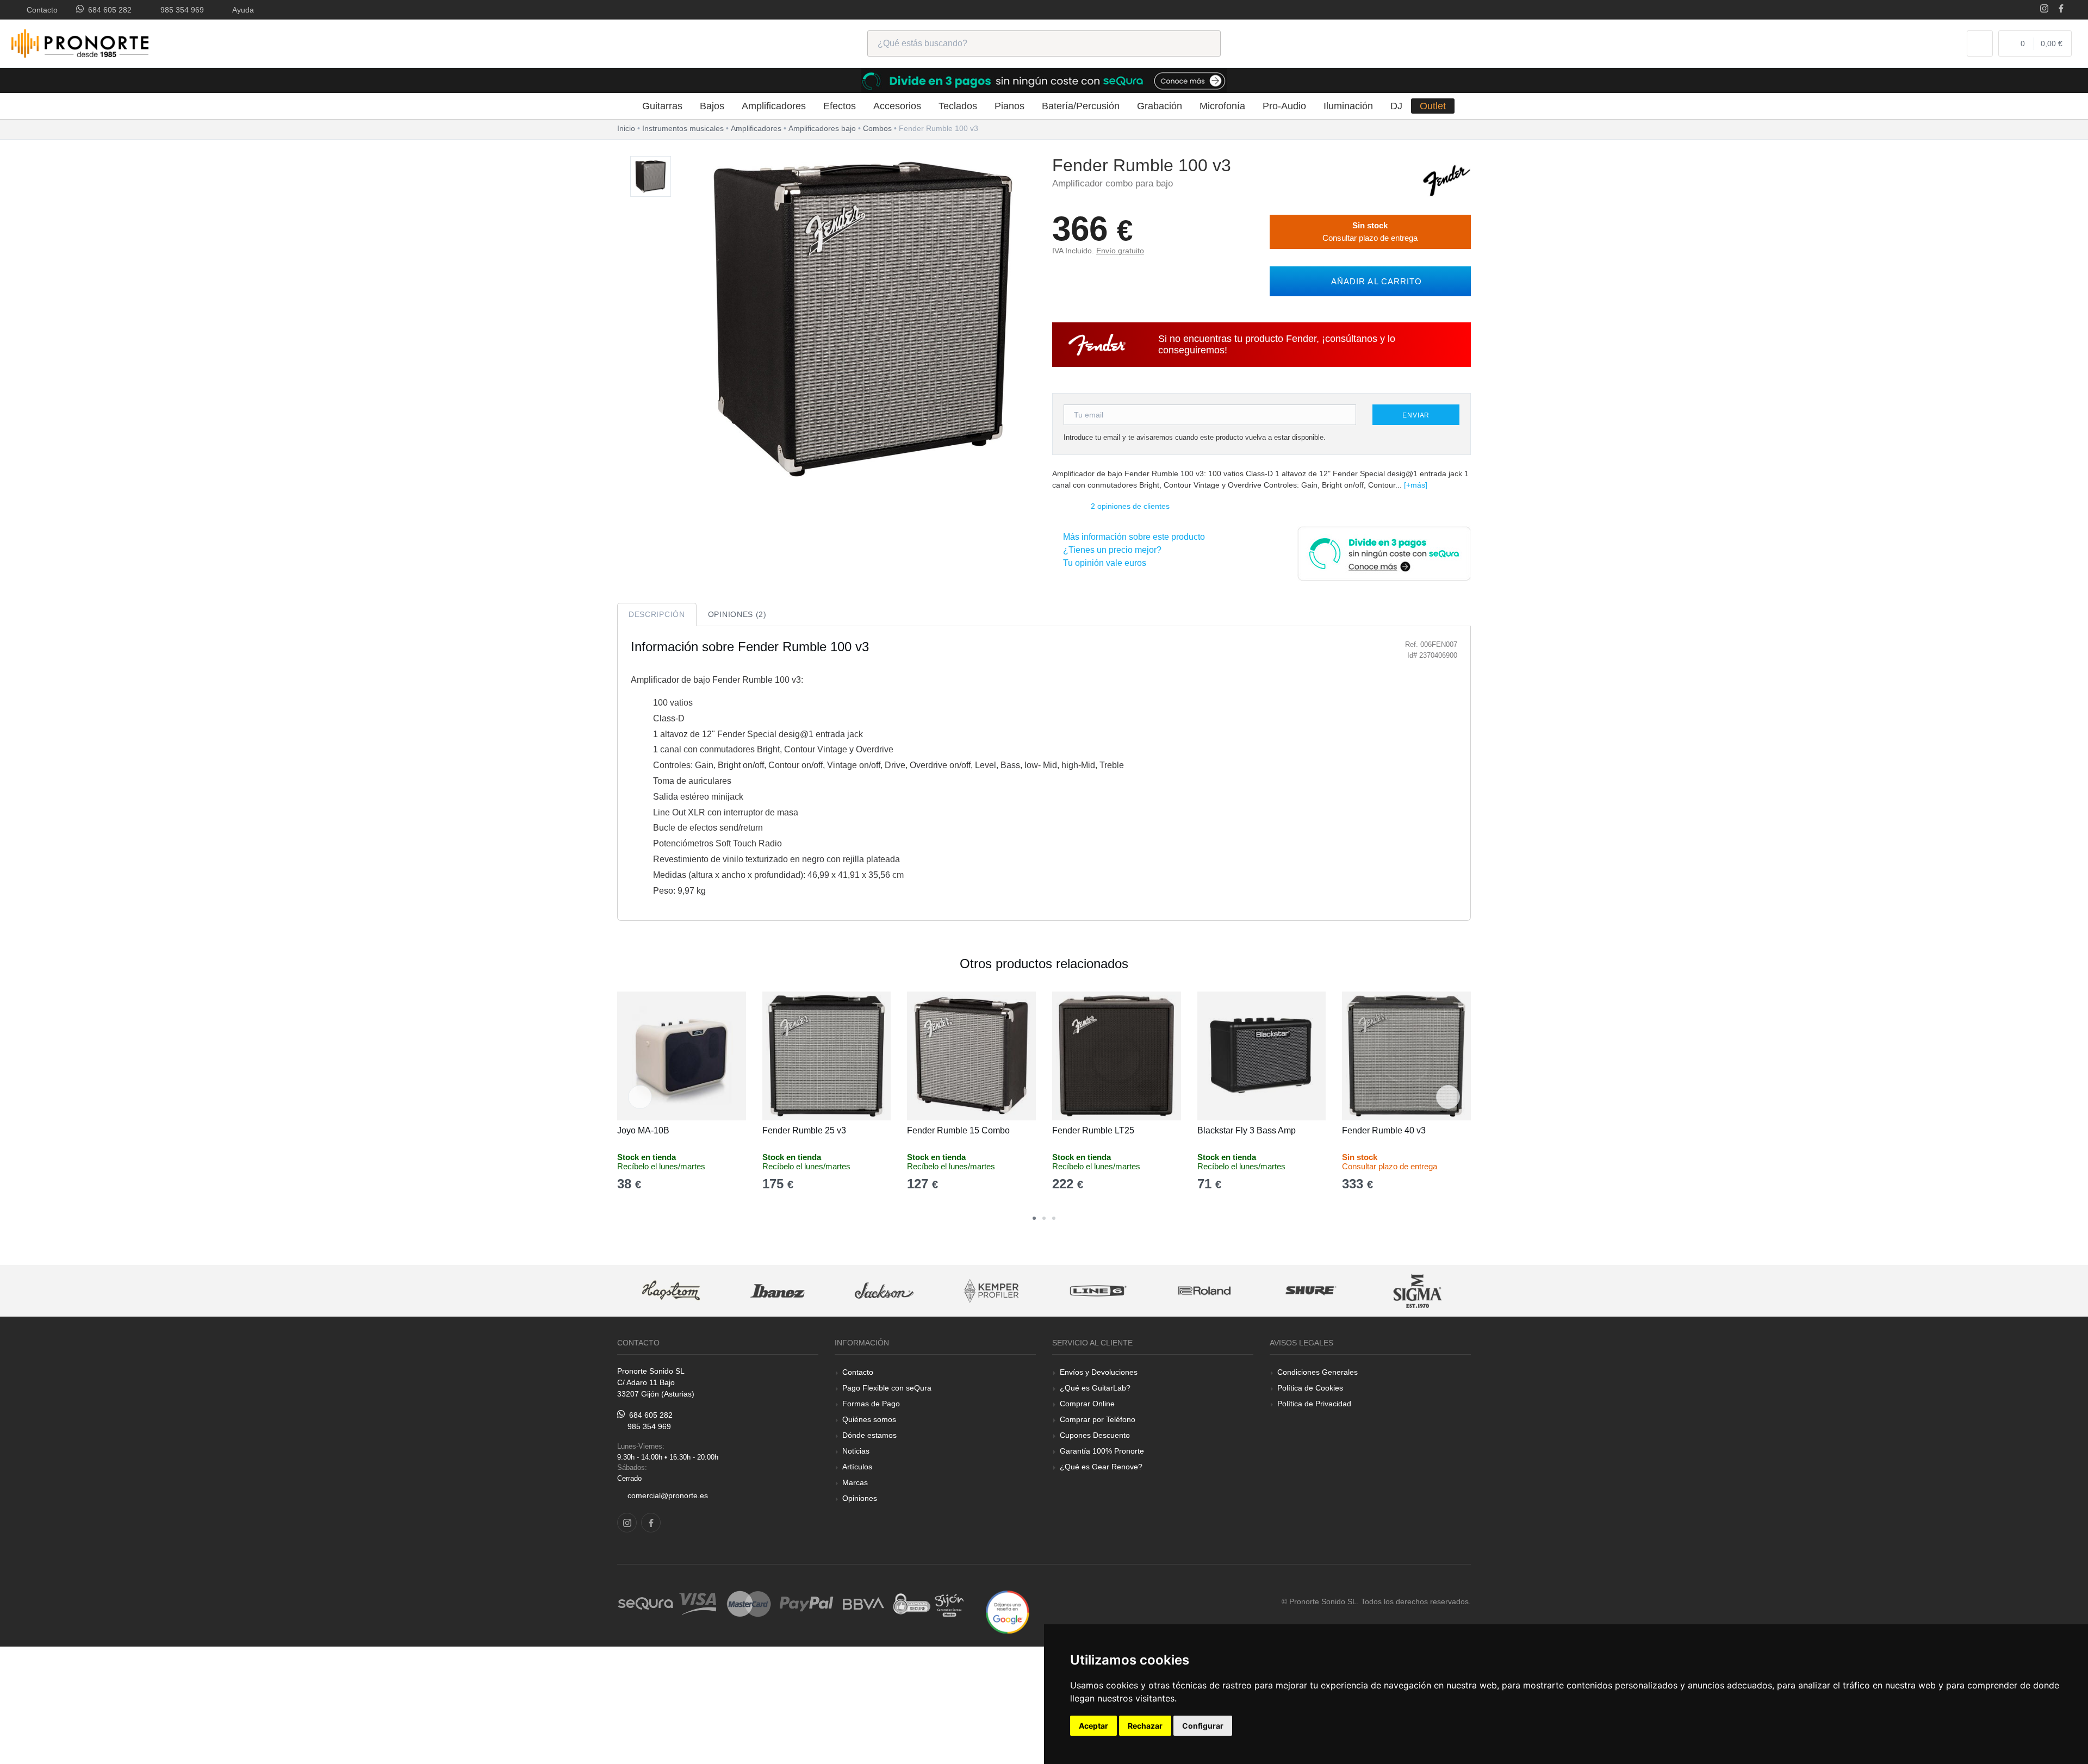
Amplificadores (774, 106)
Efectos (840, 106)
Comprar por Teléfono (1098, 1419)
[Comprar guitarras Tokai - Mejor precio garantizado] (1418, 1291)
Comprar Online (1087, 1404)
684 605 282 (108, 10)
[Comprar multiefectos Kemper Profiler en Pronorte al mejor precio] (884, 1291)
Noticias (856, 1451)
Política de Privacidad (1314, 1404)
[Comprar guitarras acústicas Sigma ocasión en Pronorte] (1311, 1291)
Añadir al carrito (1374, 281)
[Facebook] (2061, 10)
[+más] (1416, 485)
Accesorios (897, 106)
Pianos (1009, 106)
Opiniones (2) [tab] (737, 614)
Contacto (40, 10)
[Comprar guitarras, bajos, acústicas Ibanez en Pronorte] (670, 1291)
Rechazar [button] (1145, 1726)
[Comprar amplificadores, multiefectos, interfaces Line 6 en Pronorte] (991, 1291)
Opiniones (860, 1498)
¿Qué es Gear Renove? (1101, 1467)
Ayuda (241, 10)
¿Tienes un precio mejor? (1110, 550)
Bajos (712, 106)
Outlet (1433, 106)
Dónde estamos (869, 1435)
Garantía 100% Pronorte (1102, 1451)
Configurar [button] (1203, 1726)
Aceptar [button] (1093, 1726)
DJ (1396, 106)
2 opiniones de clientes (1130, 506)
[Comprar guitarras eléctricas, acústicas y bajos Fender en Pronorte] (1446, 180)
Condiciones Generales (1318, 1372)
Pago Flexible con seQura (887, 1388)
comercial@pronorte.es (668, 1495)
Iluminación (1348, 106)
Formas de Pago (871, 1404)
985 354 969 (180, 10)
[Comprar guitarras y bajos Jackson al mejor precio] (777, 1291)
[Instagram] (2044, 10)
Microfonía (1222, 106)
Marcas (855, 1482)
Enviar (1416, 415)
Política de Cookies (1310, 1388)
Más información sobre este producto (1132, 537)
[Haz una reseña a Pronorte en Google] (1008, 1612)
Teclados (958, 106)
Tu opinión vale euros (1102, 563)
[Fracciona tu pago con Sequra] (1384, 553)
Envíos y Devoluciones (1099, 1372)
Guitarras (662, 106)
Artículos (857, 1467)
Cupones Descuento (1095, 1435)
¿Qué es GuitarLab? (1095, 1388)
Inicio (626, 128)
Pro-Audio (1284, 106)
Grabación (1160, 106)
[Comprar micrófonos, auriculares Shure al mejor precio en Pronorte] (1204, 1291)
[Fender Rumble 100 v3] (651, 177)
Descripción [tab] (657, 614)
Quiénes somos (869, 1419)
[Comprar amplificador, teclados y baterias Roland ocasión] (1097, 1291)
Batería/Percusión (1081, 106)
